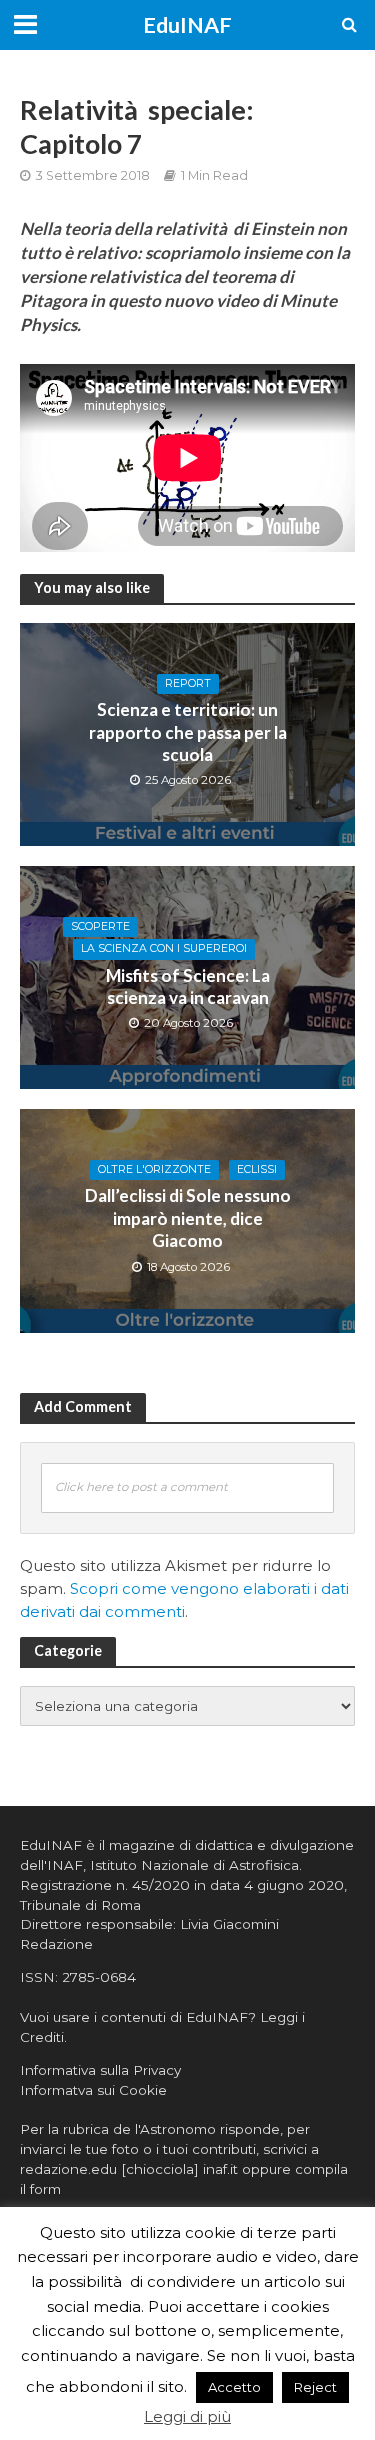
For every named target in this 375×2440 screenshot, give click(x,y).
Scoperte (100, 926)
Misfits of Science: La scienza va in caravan (188, 986)
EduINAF (187, 25)
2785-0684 (99, 1977)
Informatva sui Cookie (93, 2090)
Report (188, 683)
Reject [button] (315, 2387)
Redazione (56, 1944)
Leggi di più (187, 2416)
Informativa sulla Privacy (100, 2070)
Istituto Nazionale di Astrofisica (194, 1865)
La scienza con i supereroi (164, 948)
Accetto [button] (234, 2387)
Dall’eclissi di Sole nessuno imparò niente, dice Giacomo (188, 1218)
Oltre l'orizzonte (154, 1169)
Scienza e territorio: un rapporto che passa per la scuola (188, 732)
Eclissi (257, 1169)
